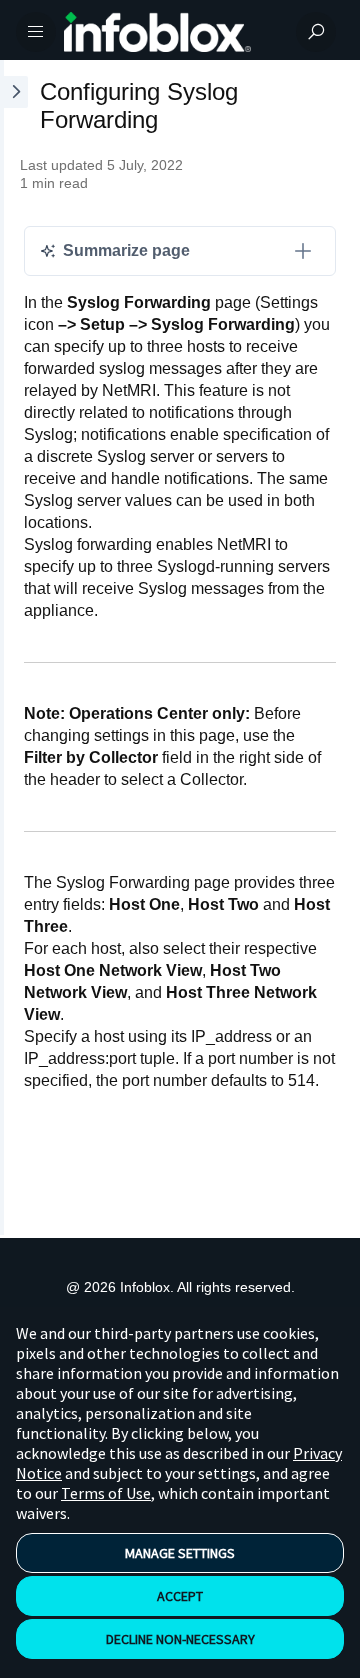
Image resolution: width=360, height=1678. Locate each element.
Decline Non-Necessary (180, 1639)
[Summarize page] (303, 251)
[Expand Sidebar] (14, 647)
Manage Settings (180, 1553)
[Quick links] (172, 32)
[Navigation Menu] (36, 32)
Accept (180, 1596)
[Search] (316, 32)
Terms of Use (106, 1493)
